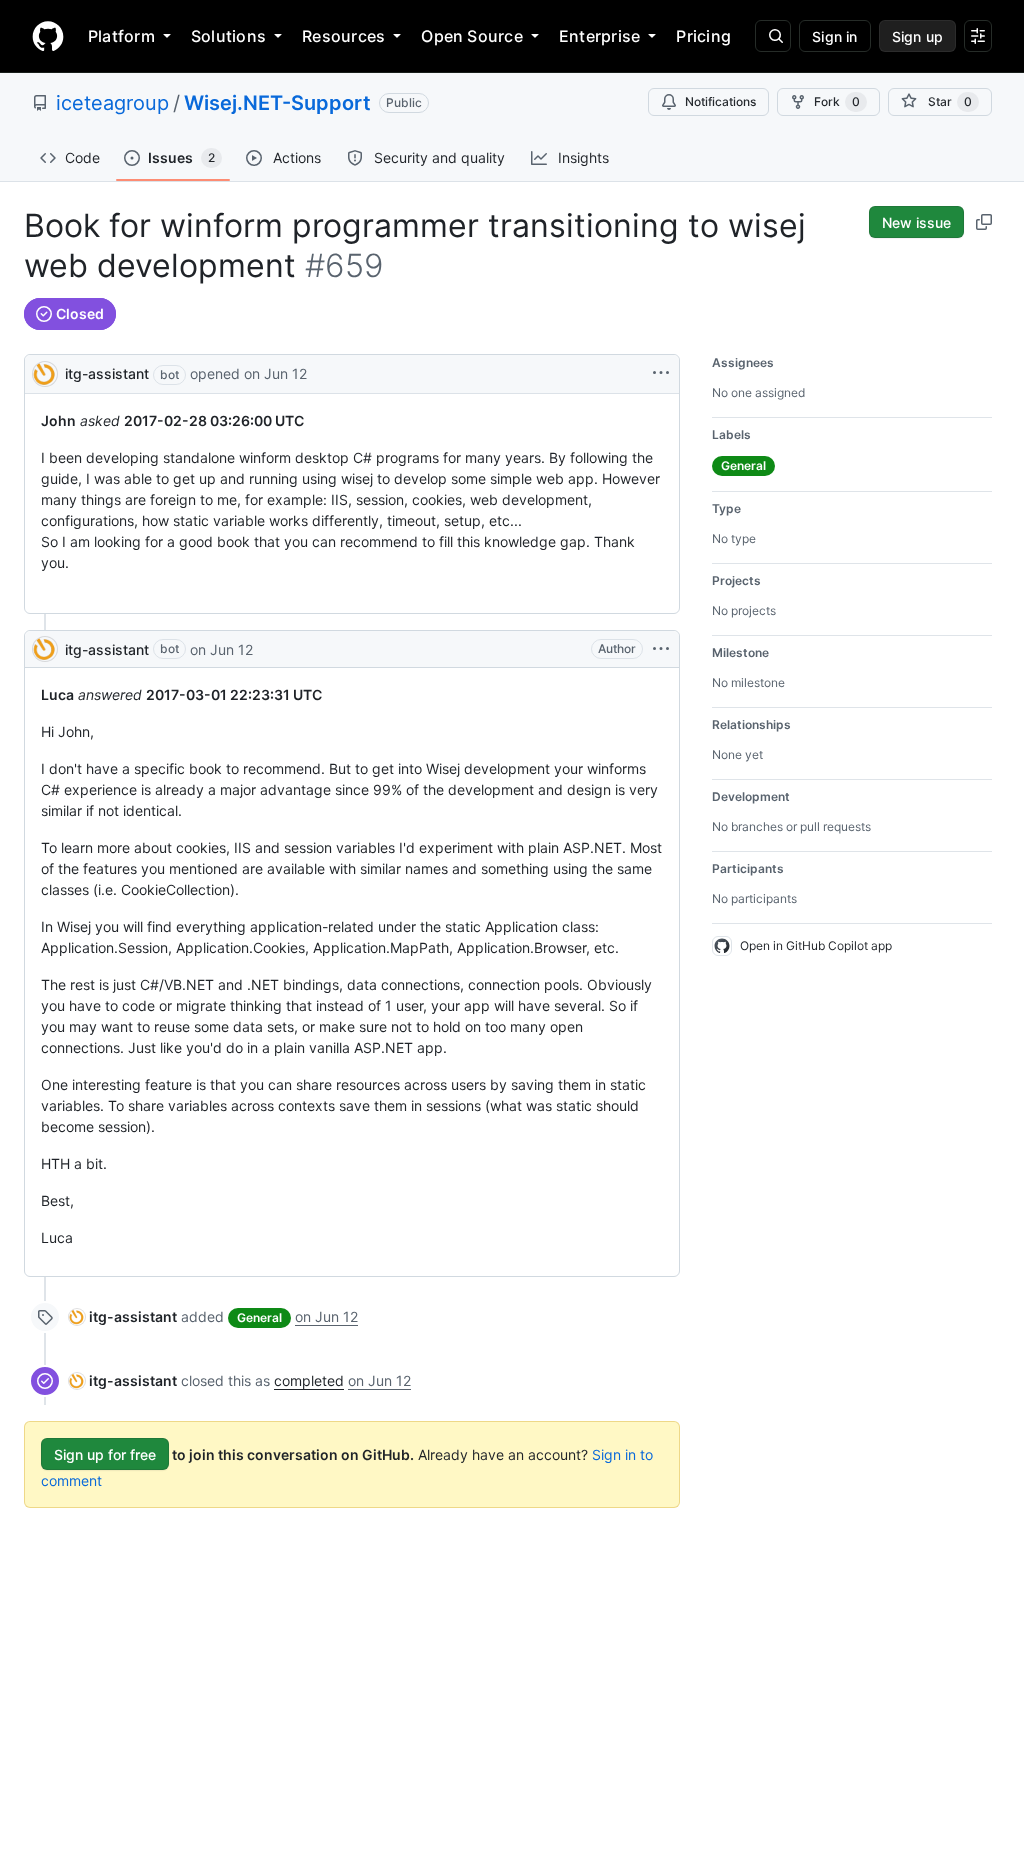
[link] (123, 1316)
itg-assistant (107, 373)
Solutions (228, 36)
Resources (343, 36)
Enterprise (599, 36)
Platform (121, 36)
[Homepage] (48, 36)
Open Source (472, 36)
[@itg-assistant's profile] (45, 372)
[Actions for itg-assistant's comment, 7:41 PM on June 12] (661, 649)
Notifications (720, 101)
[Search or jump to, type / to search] (773, 36)
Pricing (703, 36)
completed (309, 1380)
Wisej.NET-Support (277, 103)
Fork (837, 101)
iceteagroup (112, 103)
